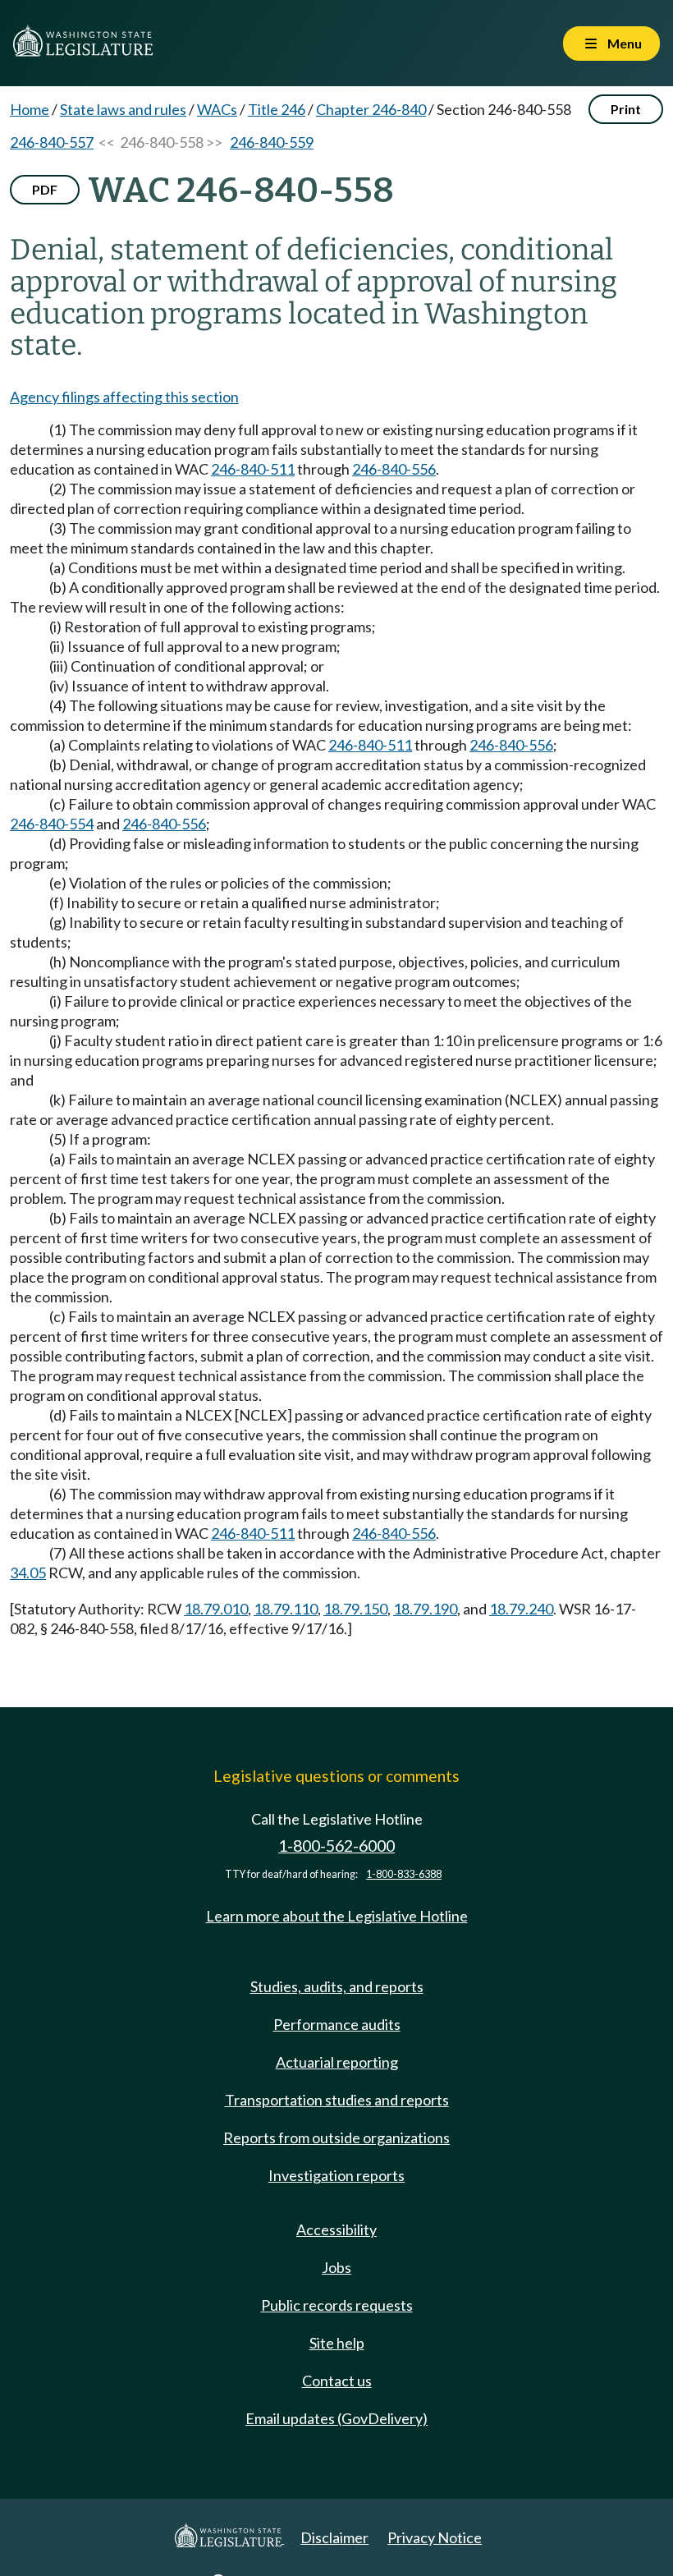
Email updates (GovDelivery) (336, 2418)
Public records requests (337, 2305)
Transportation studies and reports (337, 2100)
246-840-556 (394, 469)
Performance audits (337, 2024)
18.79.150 (355, 1609)
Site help (337, 2343)
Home (30, 109)
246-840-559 (272, 142)
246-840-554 (52, 824)
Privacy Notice (435, 2537)
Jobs (336, 2267)
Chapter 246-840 (371, 109)
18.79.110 (286, 1609)
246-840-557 (52, 142)
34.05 (28, 1573)
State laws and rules (123, 109)
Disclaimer (334, 2537)
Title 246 (277, 109)
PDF (45, 189)
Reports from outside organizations (336, 2137)
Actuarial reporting (337, 2062)
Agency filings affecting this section (124, 397)
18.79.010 (216, 1609)
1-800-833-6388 (404, 1874)
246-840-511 (253, 469)
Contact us (337, 2381)
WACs (217, 109)
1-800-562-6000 (336, 1846)
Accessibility (336, 2229)
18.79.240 (521, 1609)
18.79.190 (425, 1609)
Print (626, 109)
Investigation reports (336, 2175)
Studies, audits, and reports (337, 1986)
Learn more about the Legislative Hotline (337, 1916)
